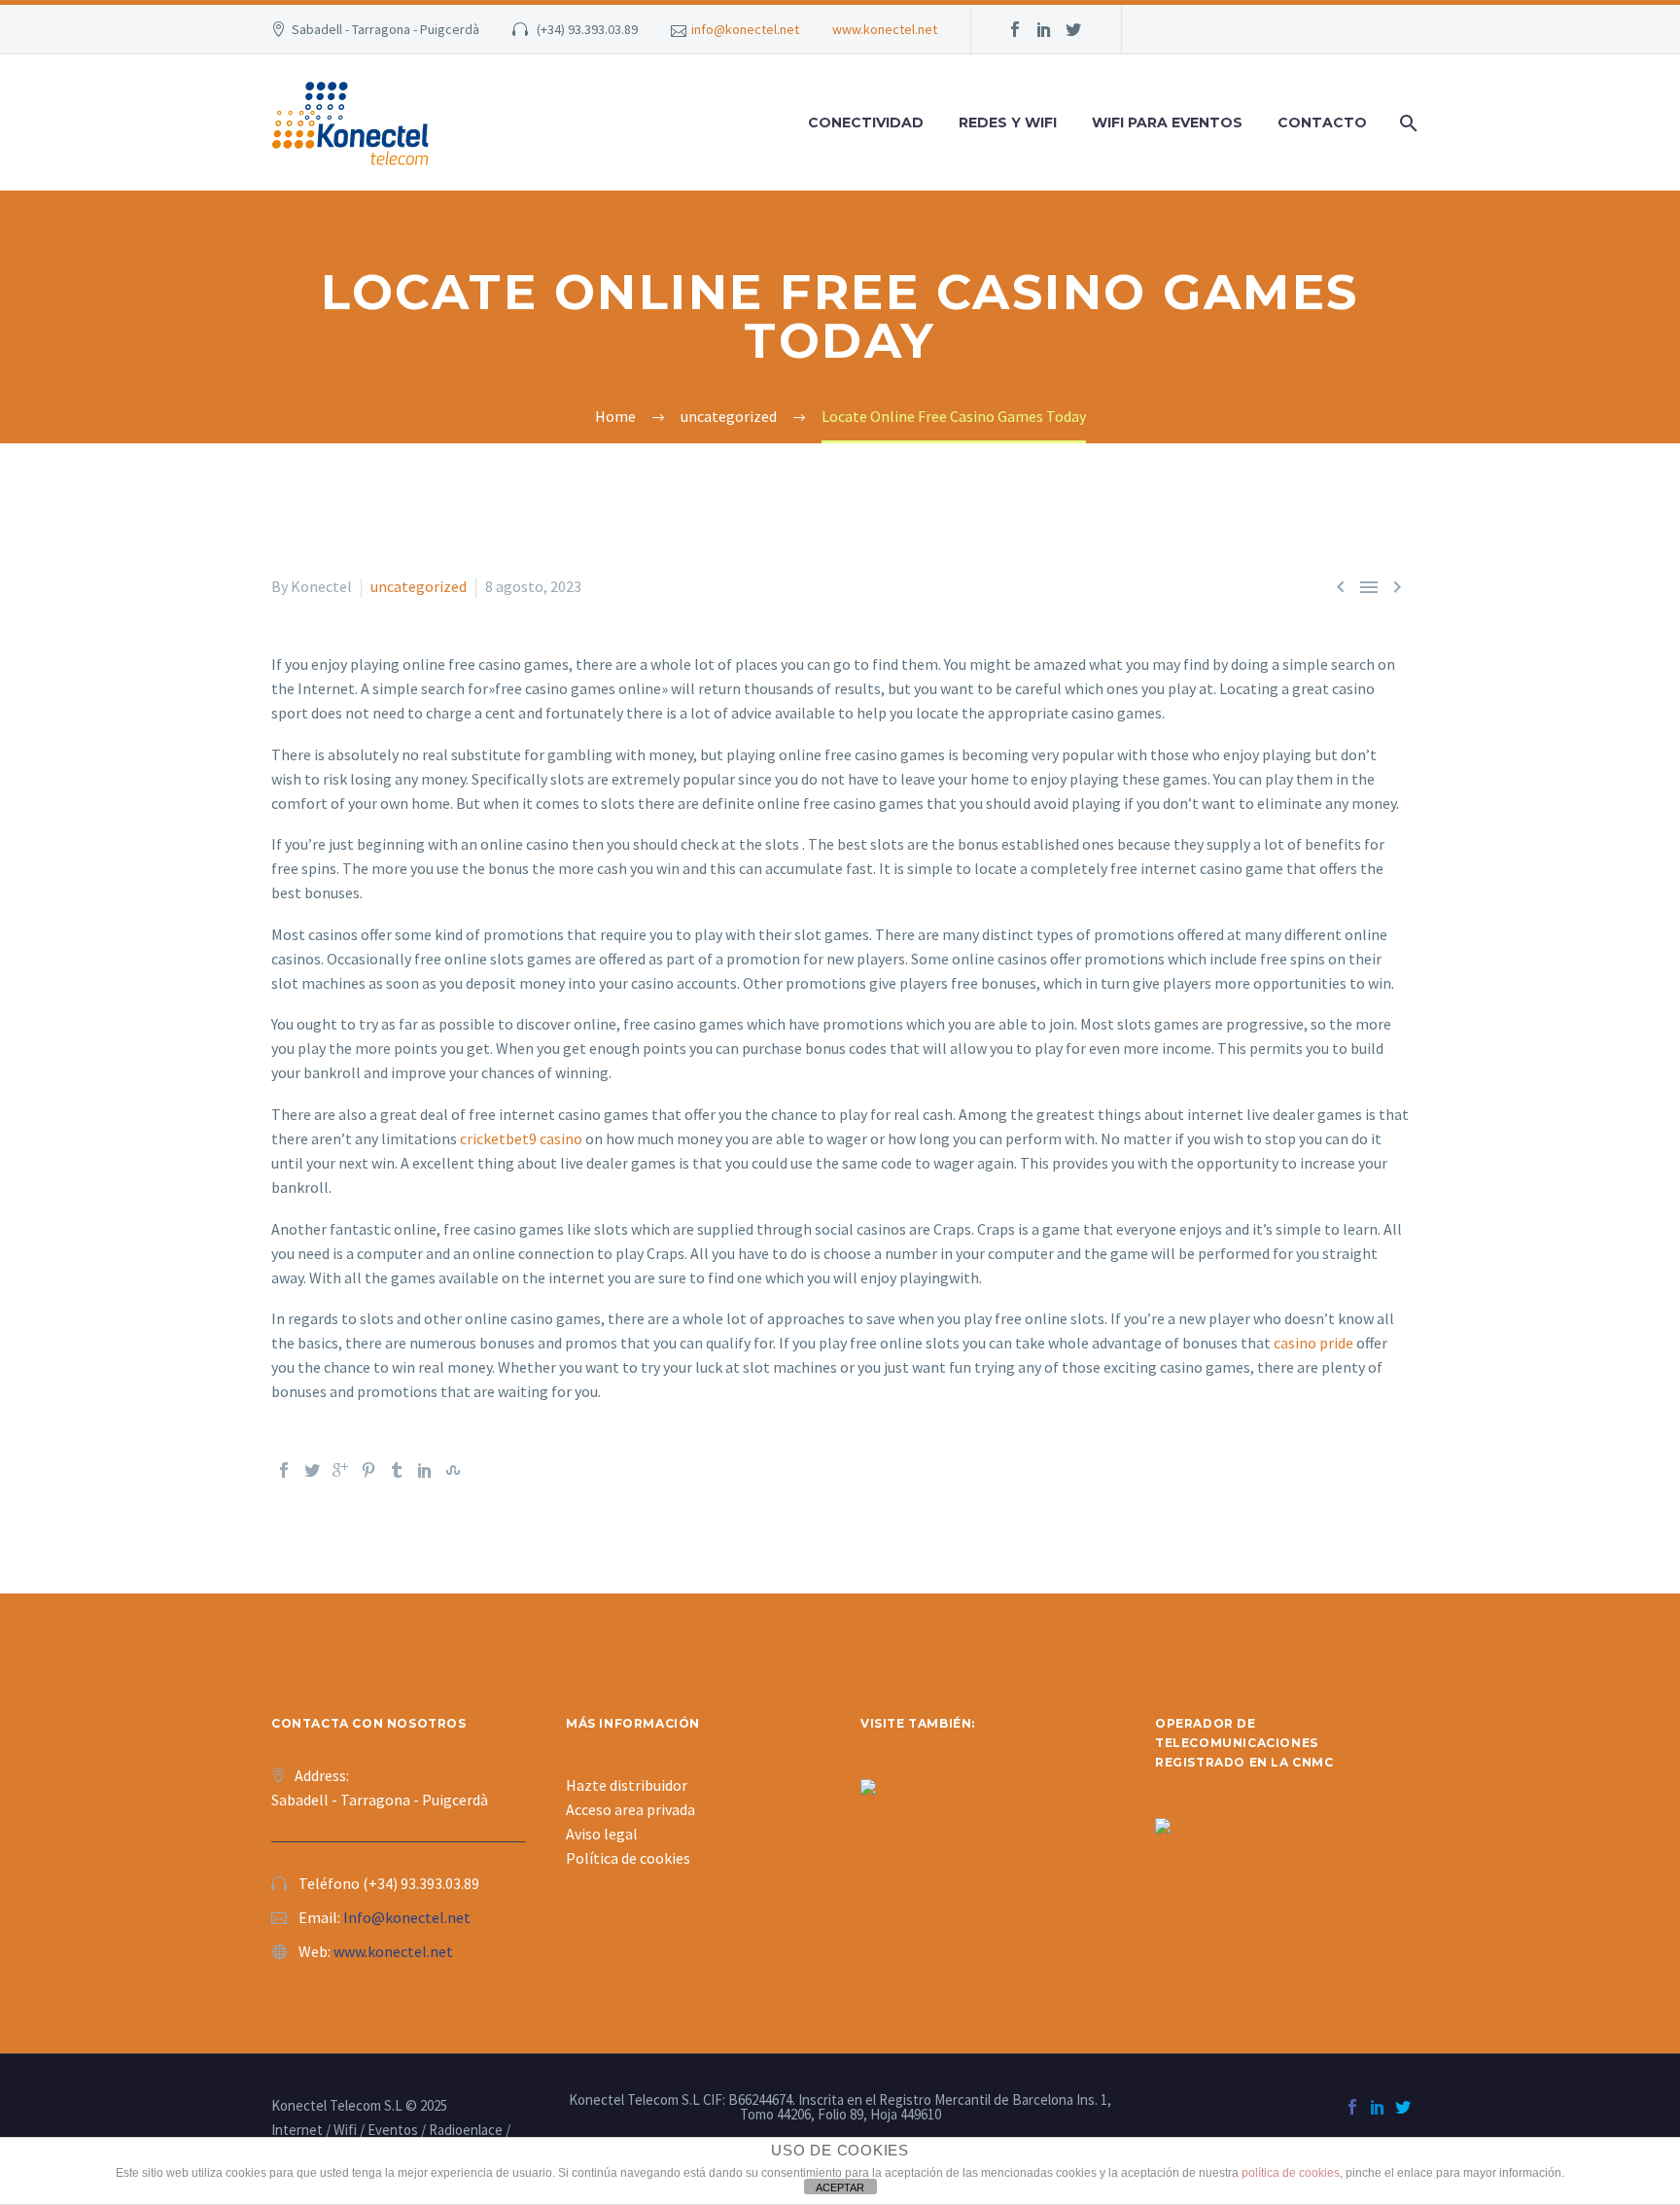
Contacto (1322, 122)
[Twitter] (312, 1470)
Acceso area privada (630, 1809)
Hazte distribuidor (627, 1785)
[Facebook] (284, 1470)
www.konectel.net (885, 29)
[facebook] (1015, 29)
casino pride (1313, 1343)
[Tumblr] (397, 1470)
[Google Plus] (340, 1470)
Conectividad (866, 122)
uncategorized (419, 586)
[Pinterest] (368, 1470)
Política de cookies (628, 1858)
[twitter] (1073, 29)
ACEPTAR (840, 2187)
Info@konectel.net (407, 1917)
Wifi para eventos (1167, 122)
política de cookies (1291, 2173)
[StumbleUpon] (453, 1470)
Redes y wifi (1008, 122)
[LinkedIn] (425, 1470)
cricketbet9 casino (521, 1138)
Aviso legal (602, 1834)
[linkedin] (1044, 29)
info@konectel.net (745, 29)
